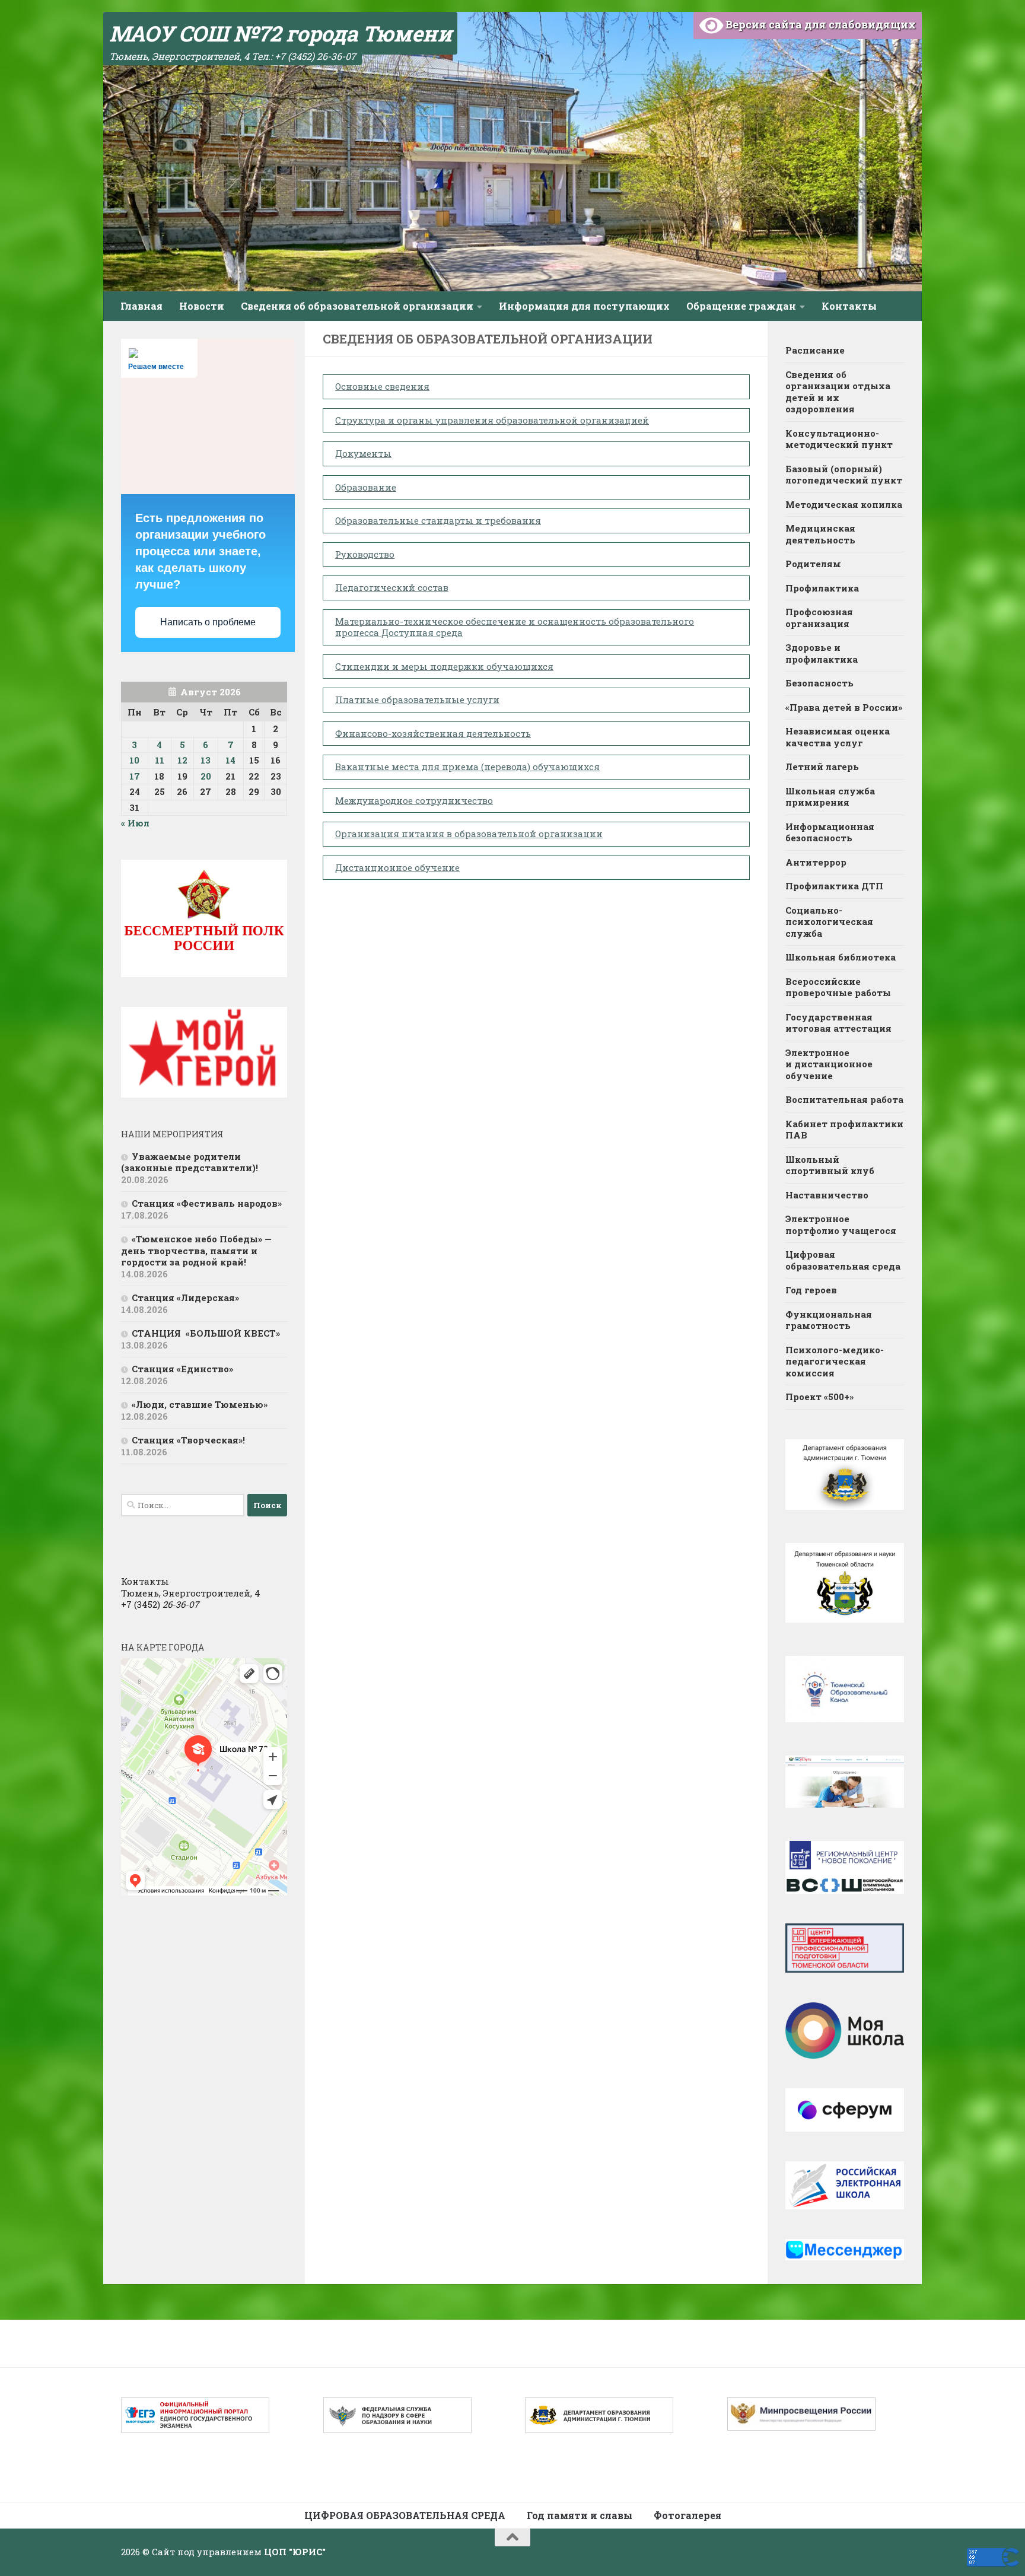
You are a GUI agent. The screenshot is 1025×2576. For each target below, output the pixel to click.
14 (230, 760)
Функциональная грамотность (829, 1320)
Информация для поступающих (584, 306)
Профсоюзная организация (819, 618)
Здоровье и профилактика (822, 653)
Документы (363, 453)
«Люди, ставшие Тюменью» (200, 1404)
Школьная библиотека (841, 957)
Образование (366, 487)
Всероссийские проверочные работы (838, 987)
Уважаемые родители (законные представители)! (191, 1162)
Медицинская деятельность (820, 534)
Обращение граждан (741, 306)
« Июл (135, 823)
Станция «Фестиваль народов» (207, 1203)
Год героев (811, 1290)
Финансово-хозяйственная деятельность (433, 733)
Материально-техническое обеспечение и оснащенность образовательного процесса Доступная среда (515, 627)
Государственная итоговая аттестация (838, 1023)
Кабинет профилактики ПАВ (844, 1130)
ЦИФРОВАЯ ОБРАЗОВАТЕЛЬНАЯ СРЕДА (405, 2515)
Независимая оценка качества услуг (838, 737)
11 (160, 760)
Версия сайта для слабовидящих (819, 24)
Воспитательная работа (844, 1099)
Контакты (849, 306)
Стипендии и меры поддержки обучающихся (444, 666)
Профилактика (822, 588)
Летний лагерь (822, 767)
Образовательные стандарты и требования (438, 520)
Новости (202, 306)
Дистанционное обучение (397, 867)
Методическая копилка (844, 504)
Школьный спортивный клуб (831, 1165)
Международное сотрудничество (414, 800)
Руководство (365, 554)
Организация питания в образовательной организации (469, 834)
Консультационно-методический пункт (839, 439)
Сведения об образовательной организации (357, 306)
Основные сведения (382, 386)
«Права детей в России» (844, 707)
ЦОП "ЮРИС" (295, 2552)
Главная (141, 306)
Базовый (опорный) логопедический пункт (844, 475)
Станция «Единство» (182, 1369)
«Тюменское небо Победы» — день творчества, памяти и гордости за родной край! (196, 1250)
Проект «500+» (819, 1397)
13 (206, 760)
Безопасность (819, 683)
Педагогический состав (392, 587)
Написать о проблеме (208, 622)
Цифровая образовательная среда (843, 1260)
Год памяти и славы (580, 2515)
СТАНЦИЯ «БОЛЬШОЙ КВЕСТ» (206, 1333)
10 (134, 760)
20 (206, 776)
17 (135, 776)
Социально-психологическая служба (829, 922)
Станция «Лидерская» (188, 1297)
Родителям (813, 564)
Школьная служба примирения (830, 797)
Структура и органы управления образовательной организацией (492, 420)
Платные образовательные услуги (417, 699)
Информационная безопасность (830, 832)
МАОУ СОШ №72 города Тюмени (280, 33)
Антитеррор (816, 862)
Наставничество (827, 1195)
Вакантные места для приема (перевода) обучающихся (467, 767)
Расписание (815, 350)
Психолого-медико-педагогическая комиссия (835, 1361)
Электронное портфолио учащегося (841, 1225)
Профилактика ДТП (834, 886)
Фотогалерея (687, 2515)
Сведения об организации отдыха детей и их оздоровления (838, 392)
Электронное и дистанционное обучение (829, 1064)
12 (182, 760)
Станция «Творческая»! (188, 1440)
